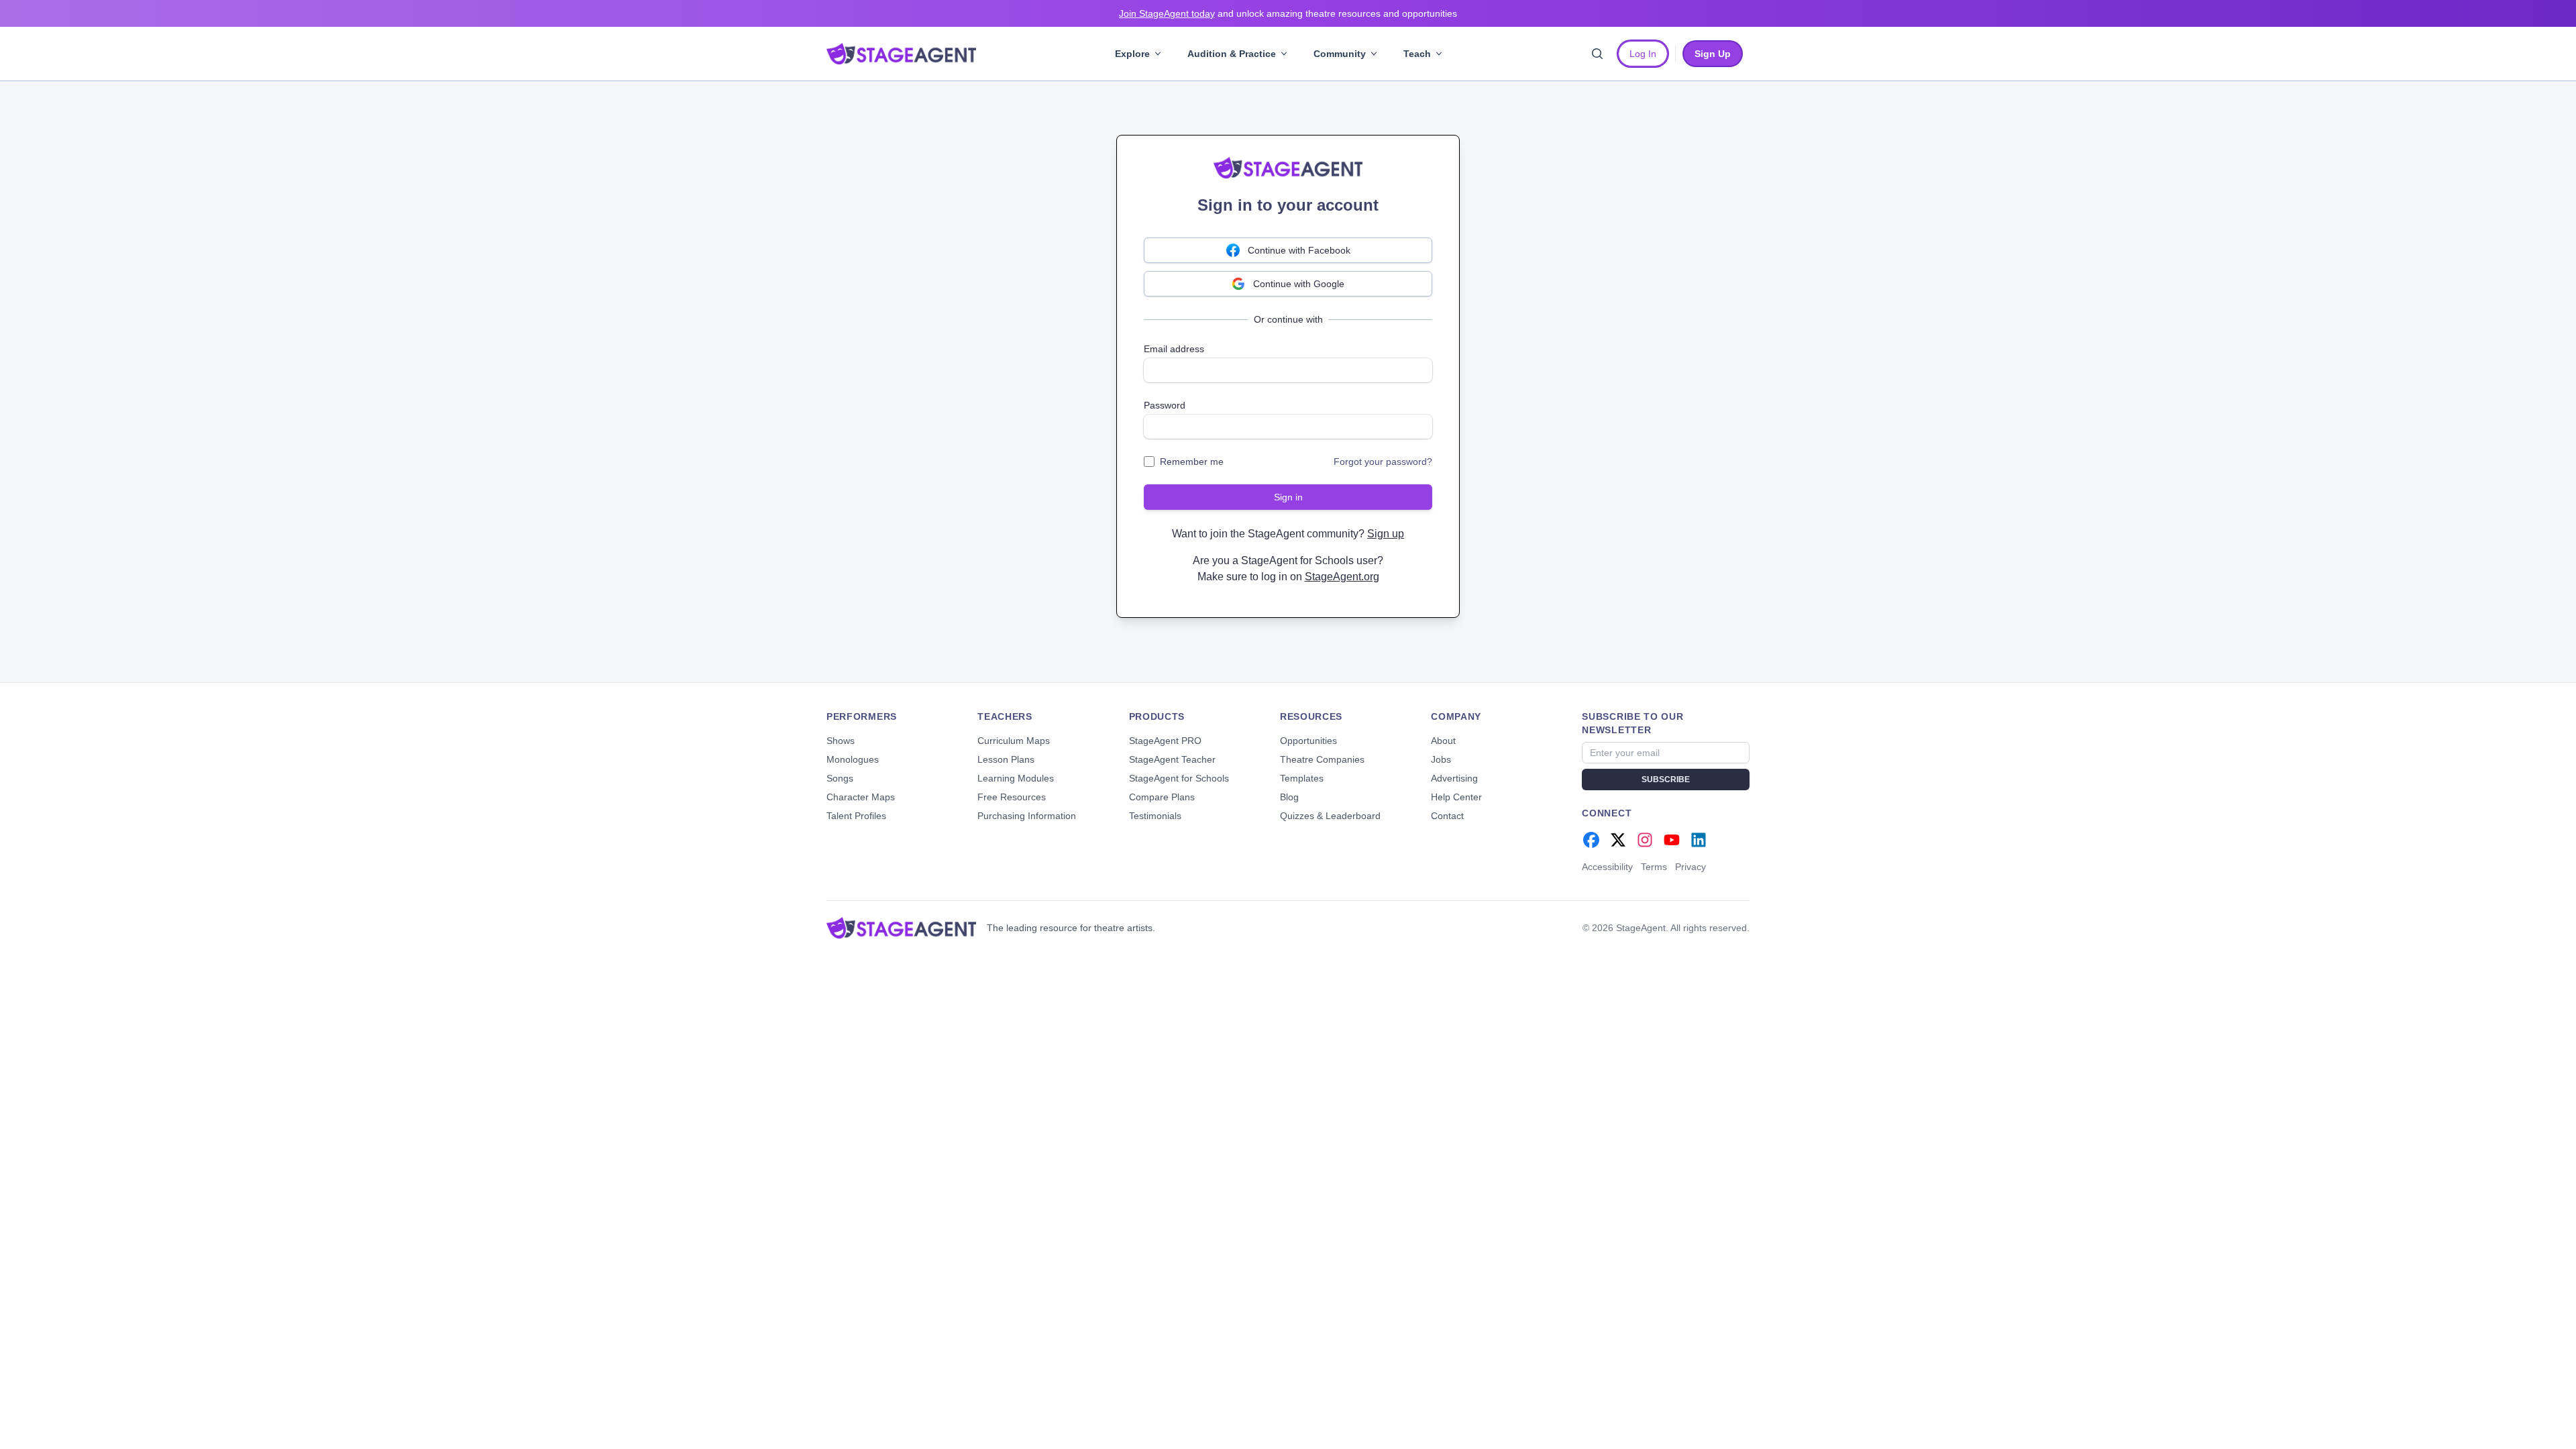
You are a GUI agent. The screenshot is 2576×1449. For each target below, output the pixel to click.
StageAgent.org (1342, 577)
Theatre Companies (1322, 759)
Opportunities (1308, 741)
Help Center (1456, 797)
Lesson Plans (1006, 759)
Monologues (853, 759)
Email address (1174, 349)
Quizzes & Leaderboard (1330, 816)
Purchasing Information (1027, 816)
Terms (1654, 867)
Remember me (1192, 462)
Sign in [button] (1288, 497)
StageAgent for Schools (1179, 778)
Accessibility (1607, 867)
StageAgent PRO (1165, 741)
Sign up (1386, 534)
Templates (1302, 778)
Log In (1643, 54)
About (1443, 741)
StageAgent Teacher (1172, 759)
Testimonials (1155, 816)
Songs (840, 778)
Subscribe (1666, 780)
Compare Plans (1162, 797)
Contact (1447, 816)
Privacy (1690, 867)
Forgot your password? (1383, 462)
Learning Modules (1016, 778)
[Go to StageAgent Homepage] (901, 928)
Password (1165, 405)
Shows (841, 741)
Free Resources (1012, 797)
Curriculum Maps (1014, 741)
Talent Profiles (856, 816)
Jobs (1441, 759)
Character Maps (861, 797)
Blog (1289, 797)
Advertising (1454, 778)
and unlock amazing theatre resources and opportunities (1288, 13)
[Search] (1597, 54)
